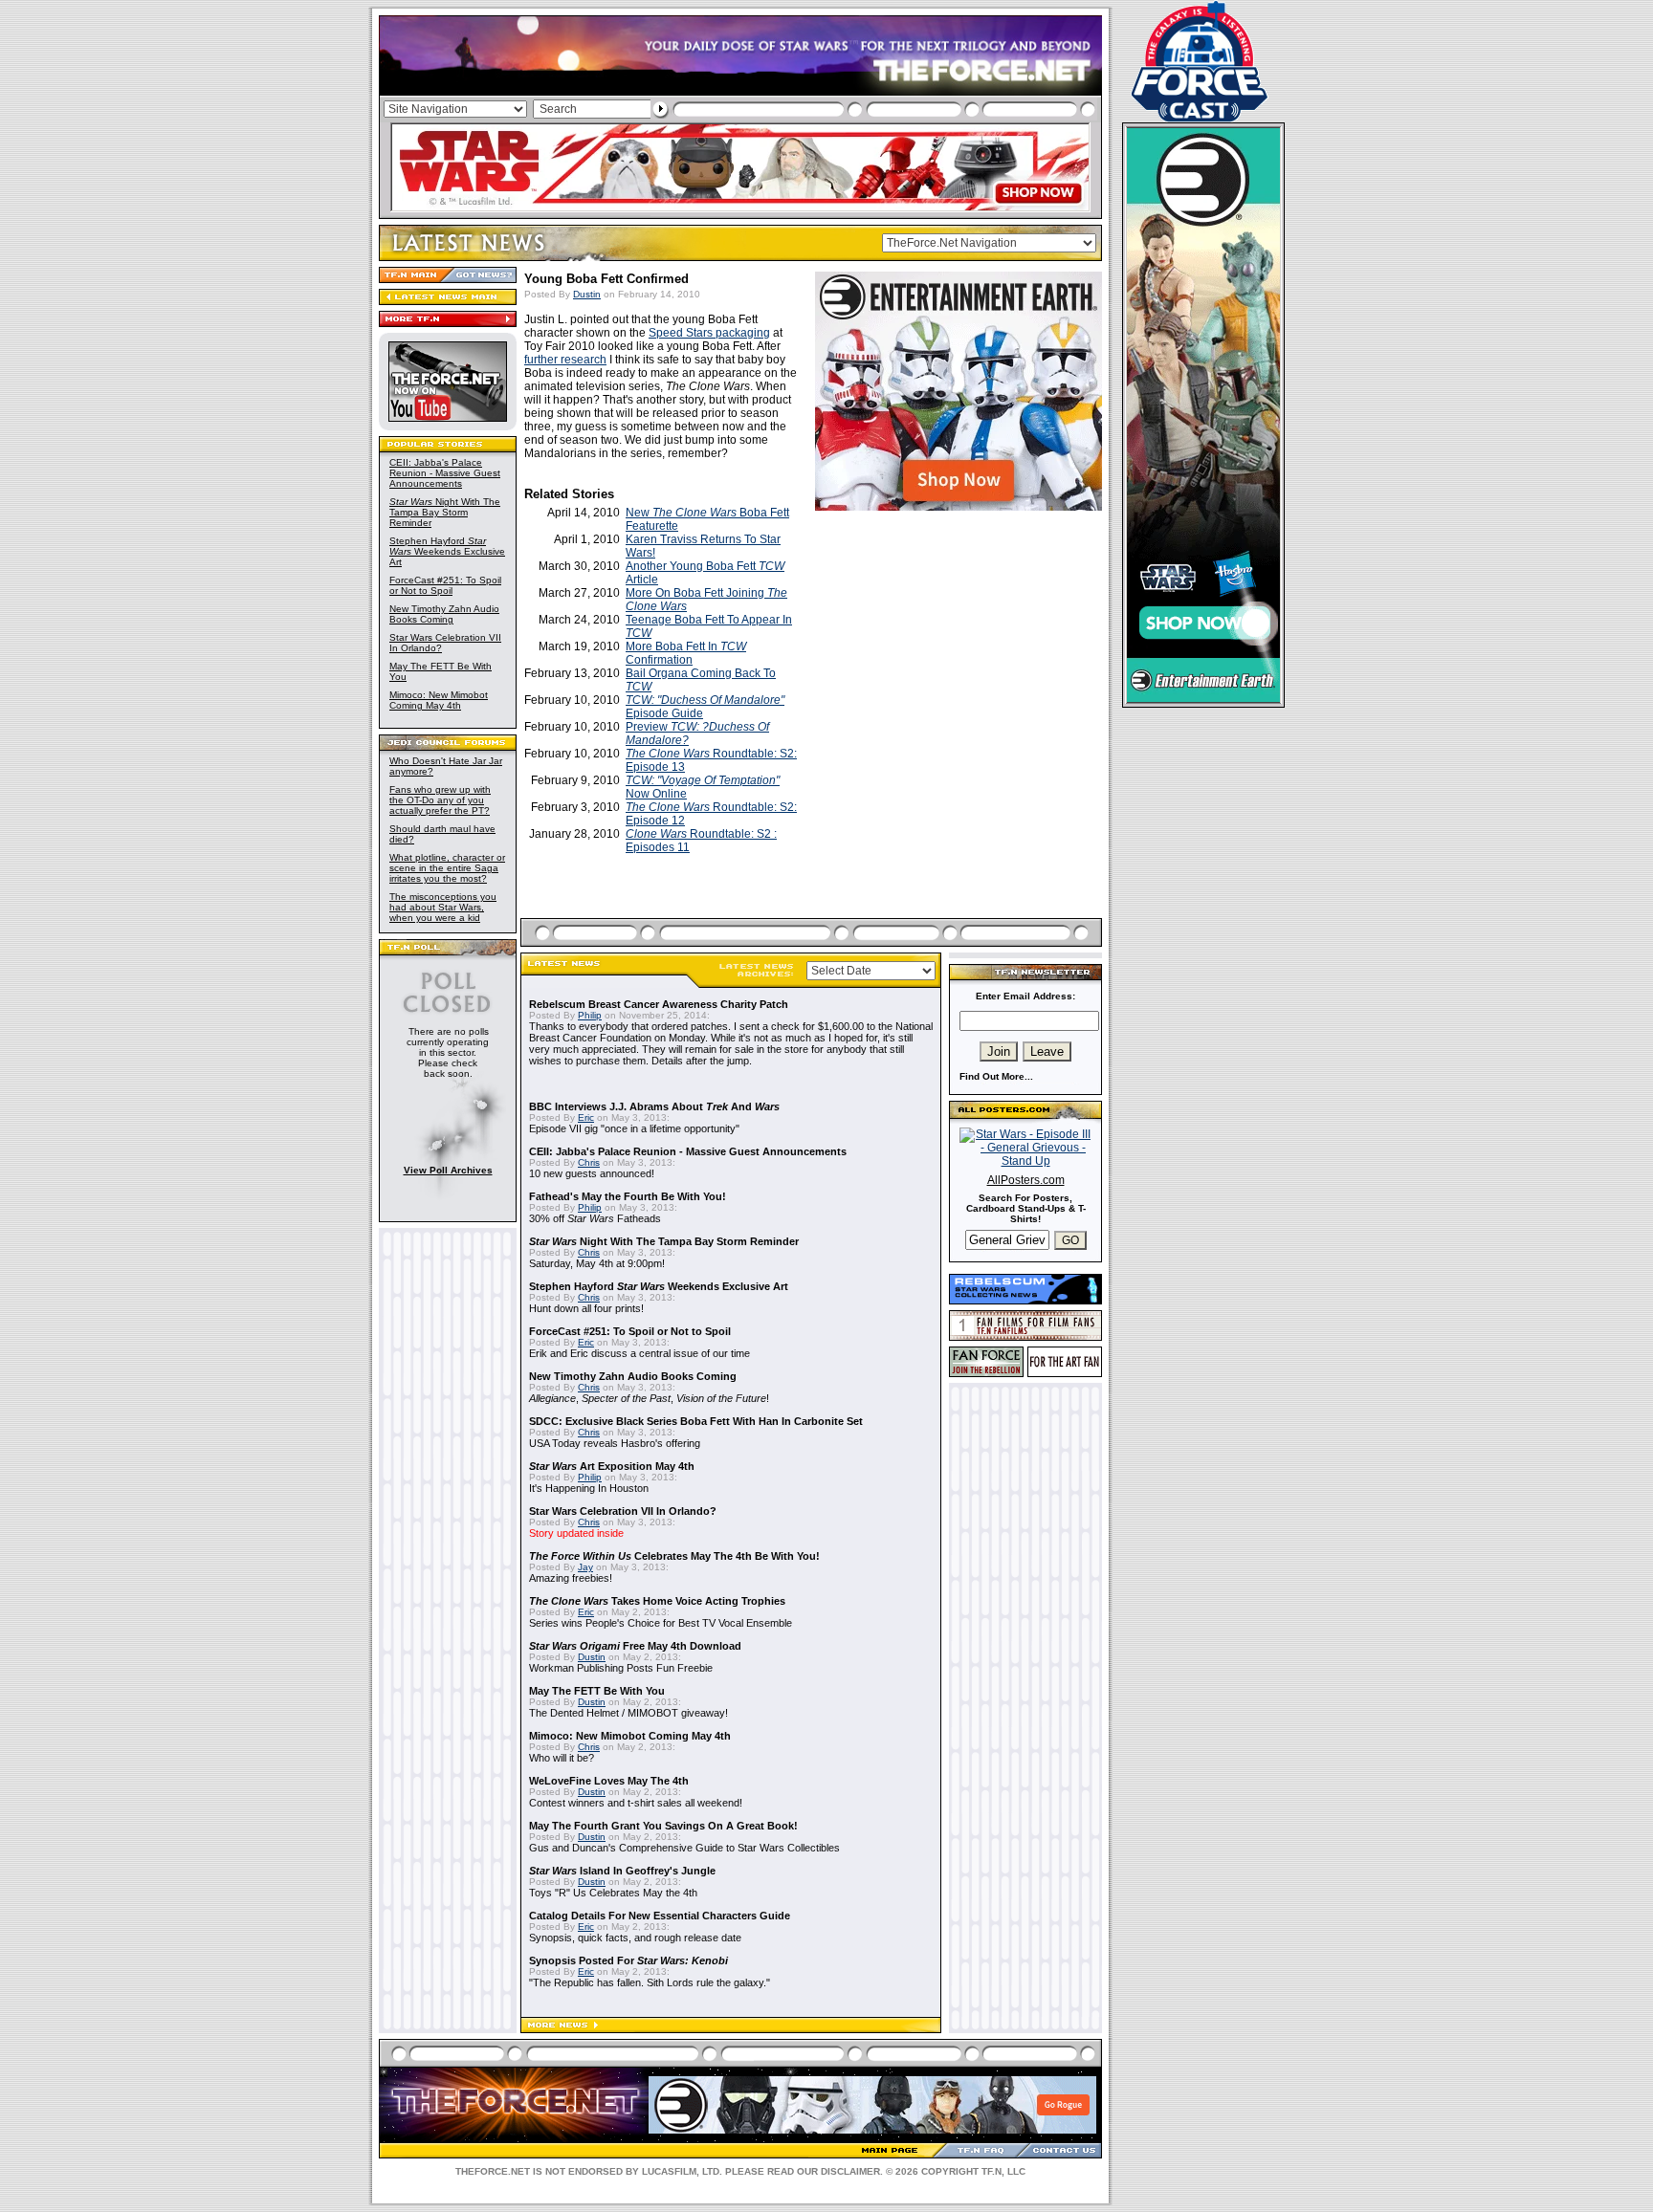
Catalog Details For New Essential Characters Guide (660, 1916)
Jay (585, 1567)
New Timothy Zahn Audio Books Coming (444, 614)
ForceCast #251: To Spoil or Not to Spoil (445, 585)
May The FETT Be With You (597, 1691)
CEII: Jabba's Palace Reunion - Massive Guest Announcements (445, 473)
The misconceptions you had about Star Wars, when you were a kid (443, 907)
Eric (586, 1117)
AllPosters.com (1026, 1180)
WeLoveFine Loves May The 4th (609, 1781)
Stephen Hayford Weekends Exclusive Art (447, 551)
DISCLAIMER (850, 2171)
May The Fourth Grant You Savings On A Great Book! (663, 1826)
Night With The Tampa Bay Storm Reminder (445, 512)
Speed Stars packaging (709, 333)
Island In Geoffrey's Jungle (622, 1871)
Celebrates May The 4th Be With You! (674, 1556)
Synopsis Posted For (628, 1960)
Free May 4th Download (635, 1646)
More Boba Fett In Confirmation (686, 653)
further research (565, 360)
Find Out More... (996, 1076)
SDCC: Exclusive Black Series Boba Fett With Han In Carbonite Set (696, 1421)
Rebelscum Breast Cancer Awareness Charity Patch (659, 1004)
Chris (589, 1162)
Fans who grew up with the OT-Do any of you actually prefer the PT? (440, 800)
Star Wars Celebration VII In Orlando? (623, 1511)
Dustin (587, 294)
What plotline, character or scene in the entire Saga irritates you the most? (447, 868)
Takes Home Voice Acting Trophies (657, 1601)
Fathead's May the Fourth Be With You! (628, 1196)
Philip (590, 1015)
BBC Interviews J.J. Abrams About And (654, 1106)
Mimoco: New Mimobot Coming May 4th (439, 700)
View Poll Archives (448, 1170)
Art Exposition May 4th (612, 1466)
